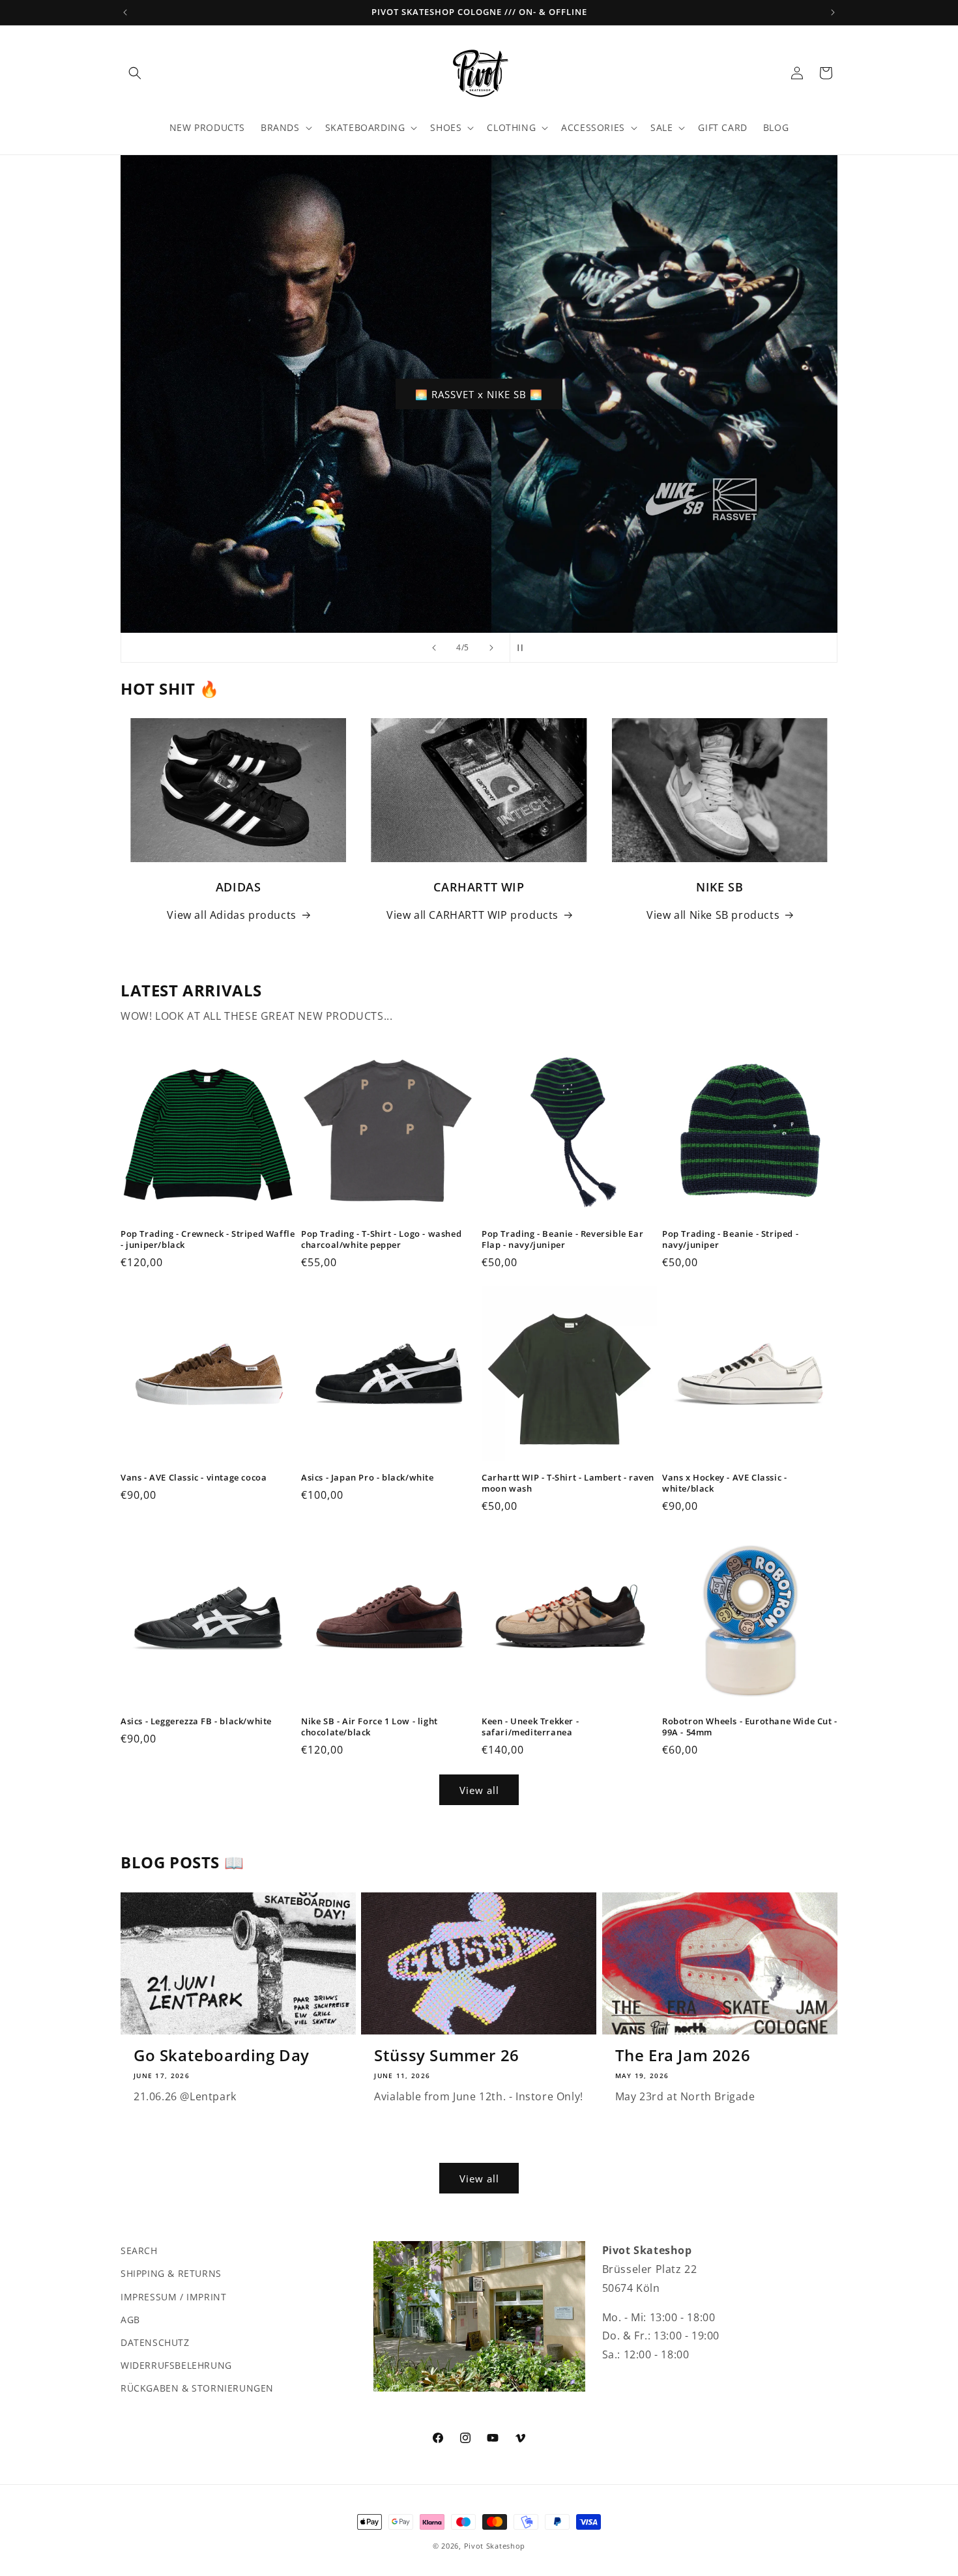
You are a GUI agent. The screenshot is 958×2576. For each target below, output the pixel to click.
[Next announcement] (833, 12)
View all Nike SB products (713, 915)
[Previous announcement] (125, 12)
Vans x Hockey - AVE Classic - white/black (724, 1483)
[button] (135, 73)
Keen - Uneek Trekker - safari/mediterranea (530, 1727)
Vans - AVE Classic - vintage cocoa (194, 1478)
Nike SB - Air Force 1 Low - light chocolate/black (370, 1727)
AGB (130, 2319)
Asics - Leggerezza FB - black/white (196, 1721)
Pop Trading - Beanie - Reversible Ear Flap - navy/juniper (562, 1239)
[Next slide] (491, 648)
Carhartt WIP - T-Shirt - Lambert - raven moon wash (568, 1483)
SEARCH (139, 2250)
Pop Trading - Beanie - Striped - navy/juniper (730, 1239)
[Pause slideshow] (524, 648)
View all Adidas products (231, 915)
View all (479, 1790)
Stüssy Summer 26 (447, 2055)
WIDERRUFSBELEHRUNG (176, 2365)
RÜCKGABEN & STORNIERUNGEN (197, 2388)
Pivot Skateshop (495, 2546)
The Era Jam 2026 (683, 2055)
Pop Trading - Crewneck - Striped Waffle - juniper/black (208, 1239)
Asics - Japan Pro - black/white (368, 1478)
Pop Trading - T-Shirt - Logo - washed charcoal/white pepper (381, 1239)
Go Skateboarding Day (222, 2055)
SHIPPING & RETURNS (171, 2273)
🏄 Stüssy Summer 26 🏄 (479, 394)
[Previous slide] (434, 648)
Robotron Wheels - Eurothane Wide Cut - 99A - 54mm (750, 1727)
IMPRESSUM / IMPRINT (173, 2296)
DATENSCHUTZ (155, 2342)
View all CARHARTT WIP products (472, 915)
